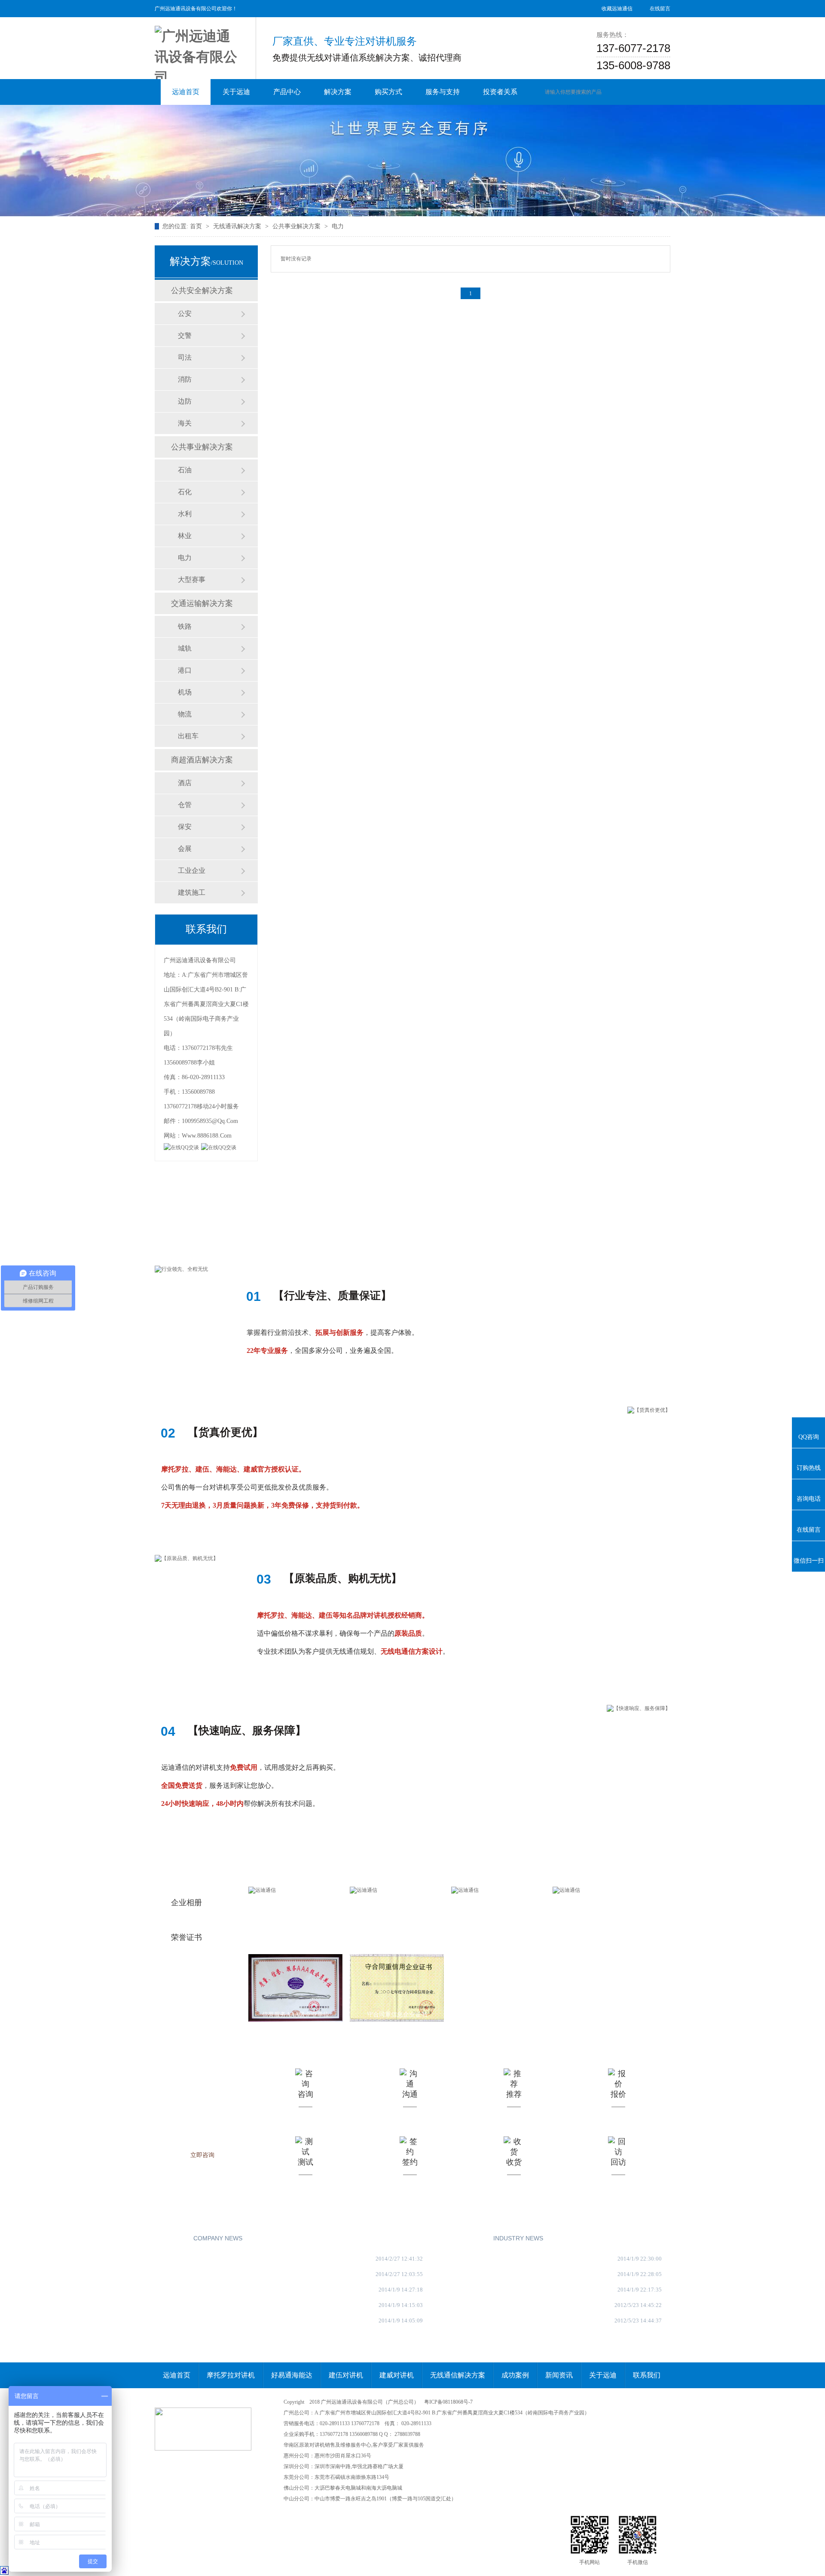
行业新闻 (475, 2238)
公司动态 (175, 2238)
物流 (185, 714)
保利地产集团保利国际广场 (502, 2259)
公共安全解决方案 (202, 291)
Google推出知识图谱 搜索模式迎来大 (514, 2305)
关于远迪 (603, 2375)
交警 (185, 335)
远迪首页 (177, 2375)
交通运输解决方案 (202, 603)
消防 (185, 379)
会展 (185, 849)
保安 (185, 827)
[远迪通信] (198, 52)
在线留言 (660, 9)
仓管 (185, 805)
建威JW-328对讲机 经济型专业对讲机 (215, 2259)
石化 (185, 492)
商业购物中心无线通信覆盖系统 (208, 2305)
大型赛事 (192, 580)
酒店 (185, 783)
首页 (196, 226)
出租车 (188, 736)
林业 (185, 536)
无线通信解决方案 (458, 2375)
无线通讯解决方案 (237, 226)
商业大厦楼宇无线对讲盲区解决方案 (214, 2290)
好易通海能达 (292, 2375)
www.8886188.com (207, 1136)
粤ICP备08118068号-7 (448, 2402)
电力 (338, 226)
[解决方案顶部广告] (412, 161)
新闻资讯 (559, 2375)
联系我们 (647, 2375)
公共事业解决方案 (296, 226)
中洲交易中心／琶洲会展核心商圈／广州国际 (525, 2274)
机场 (185, 692)
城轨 (185, 648)
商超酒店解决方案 (202, 760)
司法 (185, 357)
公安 (185, 314)
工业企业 (192, 870)
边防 (185, 401)
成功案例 (515, 2375)
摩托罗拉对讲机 (231, 2375)
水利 (185, 514)
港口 (185, 670)
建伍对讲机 (346, 2375)
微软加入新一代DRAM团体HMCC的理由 (519, 2321)
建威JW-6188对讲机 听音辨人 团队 (211, 2274)
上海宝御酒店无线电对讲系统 (505, 2290)
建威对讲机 (397, 2375)
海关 (185, 423)
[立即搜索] (639, 92)
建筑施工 (192, 892)
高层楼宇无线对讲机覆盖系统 (205, 2321)
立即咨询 (202, 2155)
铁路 (185, 626)
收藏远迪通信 (617, 9)
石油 (185, 470)
